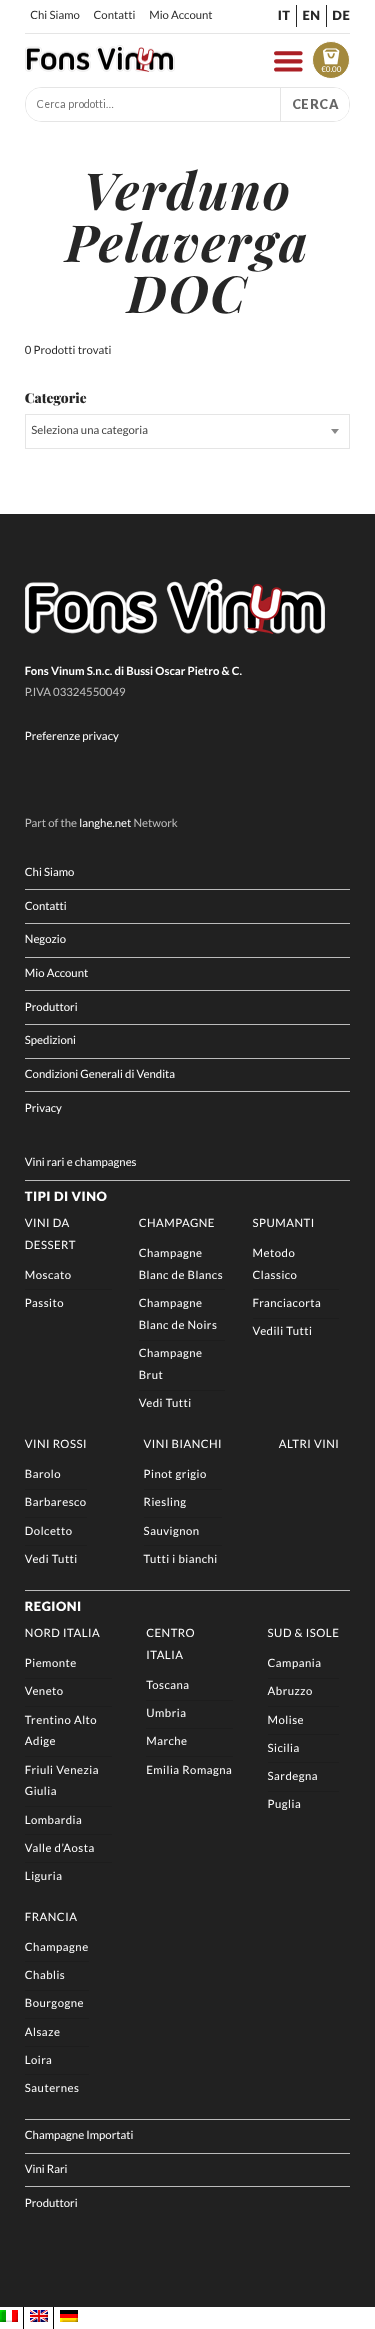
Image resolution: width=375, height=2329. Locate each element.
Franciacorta (287, 1303)
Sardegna (293, 1776)
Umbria (166, 1713)
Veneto (44, 1691)
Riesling (165, 1502)
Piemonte (51, 1663)
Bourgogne (54, 2003)
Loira (38, 2060)
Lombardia (53, 1820)
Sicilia (284, 1748)
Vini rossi (56, 1444)
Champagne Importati (79, 2135)
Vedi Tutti (165, 1403)
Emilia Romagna (189, 1770)
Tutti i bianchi (181, 1559)
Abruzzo (290, 1691)
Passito (44, 1303)
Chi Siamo (55, 15)
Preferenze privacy (72, 736)
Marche (166, 1741)
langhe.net (105, 823)
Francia (51, 1917)
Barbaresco (56, 1502)
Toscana (167, 1685)
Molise (286, 1720)
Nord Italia (62, 1633)
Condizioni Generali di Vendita (100, 1074)
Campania (295, 1663)
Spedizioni (50, 1040)
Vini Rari (46, 2169)
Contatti (115, 15)
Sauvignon (172, 1531)
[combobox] (187, 431)
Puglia (285, 1804)
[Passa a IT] (9, 2317)
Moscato (48, 1275)
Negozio (45, 939)
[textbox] (187, 431)
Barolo (43, 1474)
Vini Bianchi (183, 1444)
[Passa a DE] (69, 2317)
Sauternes (52, 2088)
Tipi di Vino (66, 1196)
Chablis (45, 1975)
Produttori (51, 1007)
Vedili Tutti (283, 1331)
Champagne (177, 1223)
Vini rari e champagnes (81, 1162)
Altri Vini (309, 1444)
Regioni (53, 1606)
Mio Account (180, 15)
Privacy (43, 1108)
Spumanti (284, 1223)
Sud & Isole (304, 1633)
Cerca (315, 104)
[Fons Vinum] (100, 67)
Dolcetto (49, 1531)
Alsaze (43, 2032)
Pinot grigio (175, 1474)
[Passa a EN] (39, 2317)
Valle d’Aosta (60, 1848)
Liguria (44, 1876)
